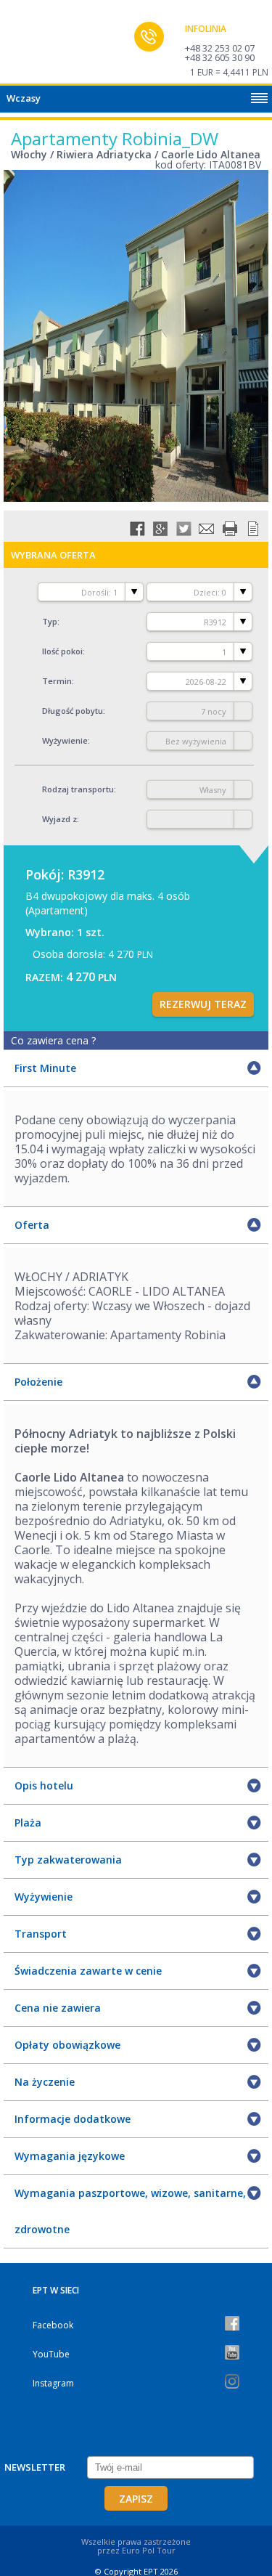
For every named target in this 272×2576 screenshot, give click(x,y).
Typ (50, 621)
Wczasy (24, 98)
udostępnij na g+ (160, 529)
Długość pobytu (73, 711)
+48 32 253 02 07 (220, 48)
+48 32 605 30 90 (220, 57)
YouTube (51, 2354)
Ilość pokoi (62, 651)
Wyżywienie (65, 740)
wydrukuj (230, 529)
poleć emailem (207, 529)
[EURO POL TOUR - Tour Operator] (40, 46)
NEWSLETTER (35, 2467)
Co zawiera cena (53, 1040)
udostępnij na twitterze (184, 529)
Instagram (53, 2383)
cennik (253, 529)
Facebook (53, 2325)
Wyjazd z (59, 819)
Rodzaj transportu (78, 789)
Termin (57, 681)
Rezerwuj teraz (203, 1004)
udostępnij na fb (137, 529)
